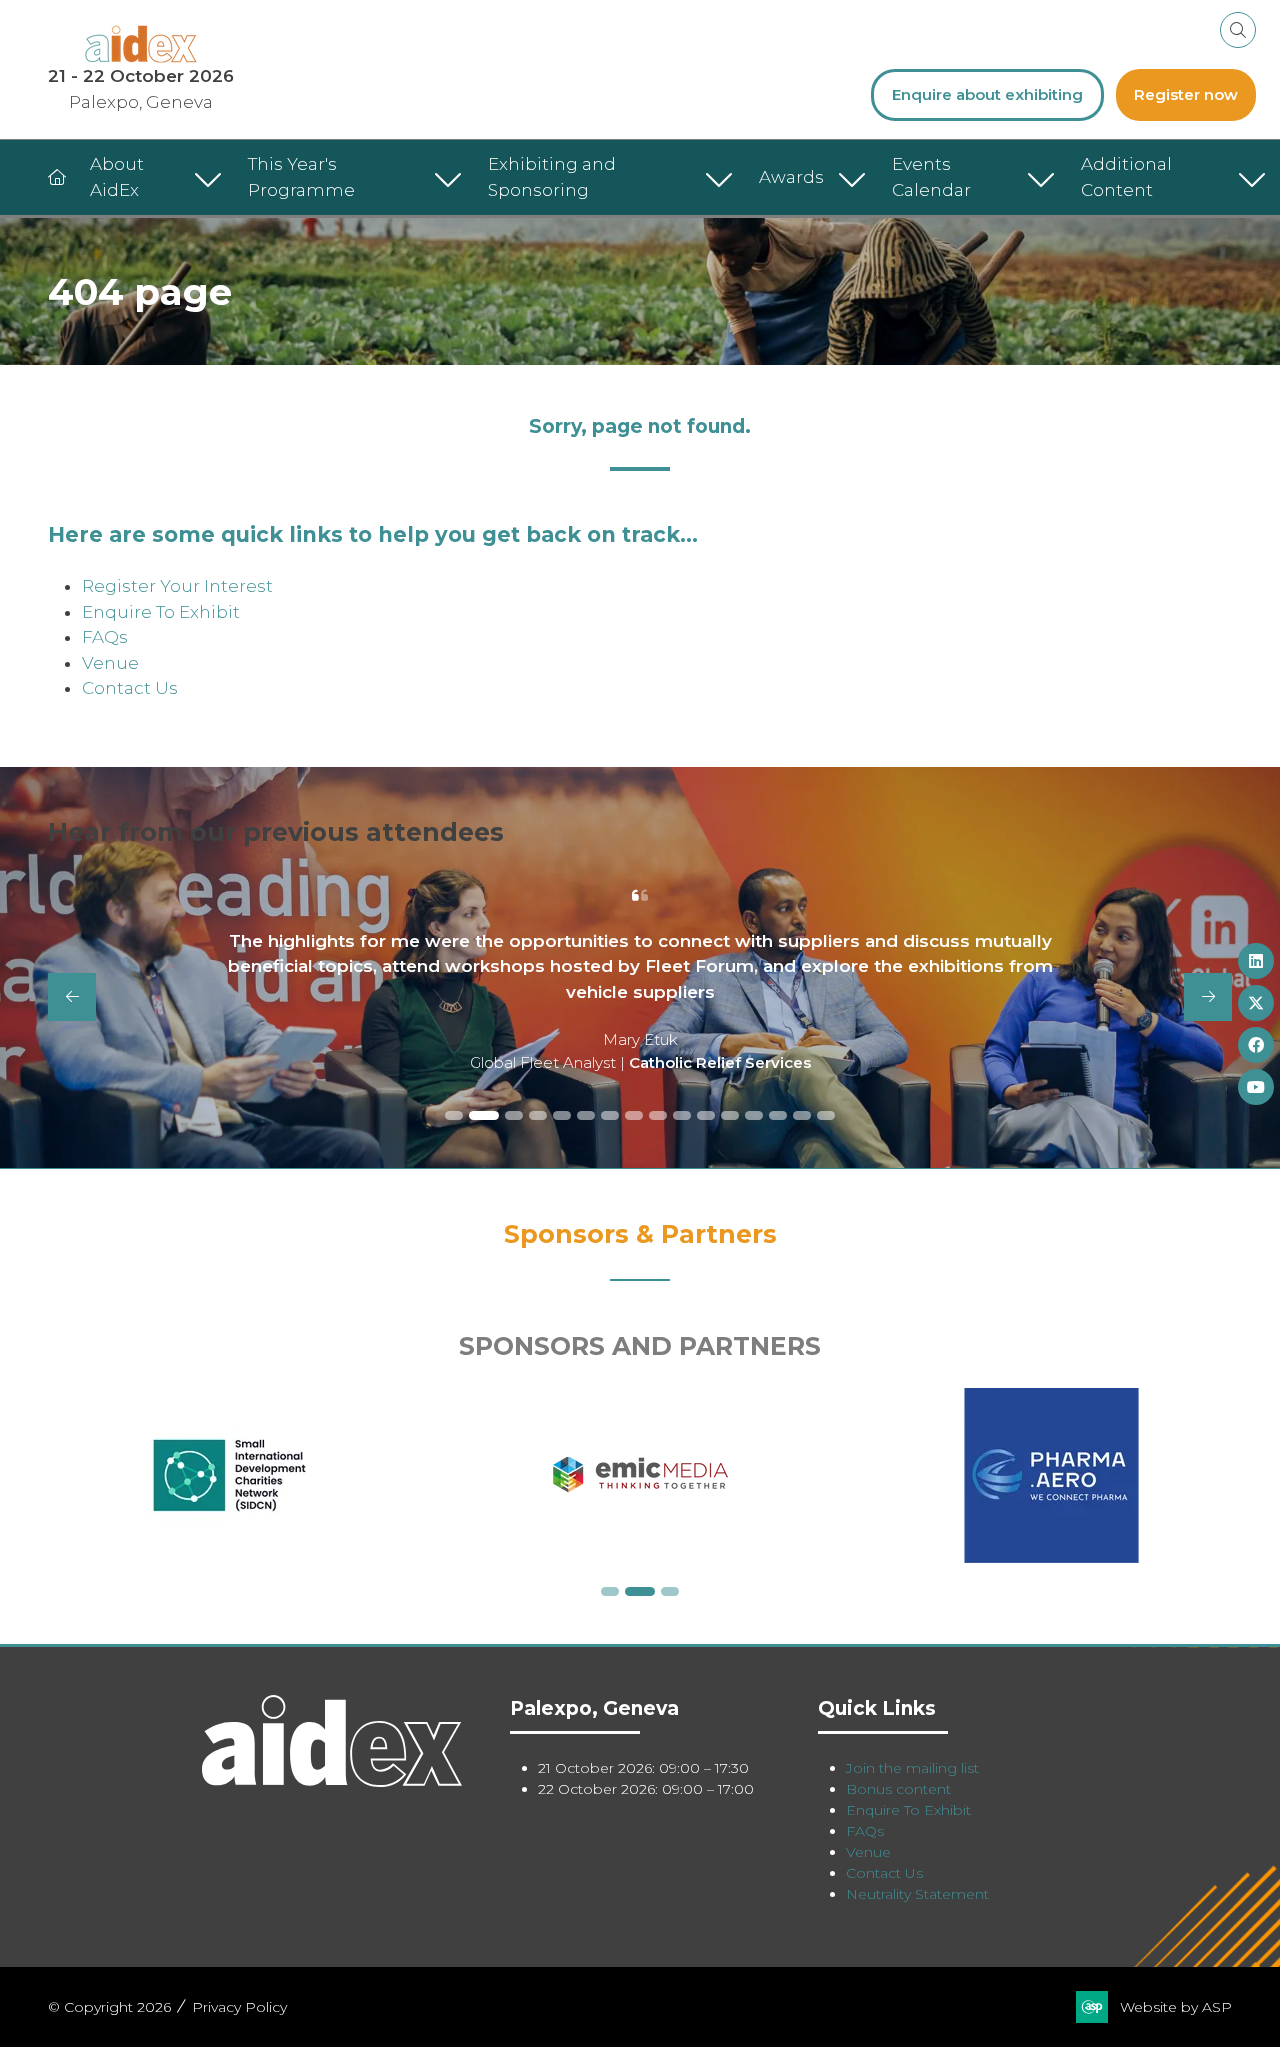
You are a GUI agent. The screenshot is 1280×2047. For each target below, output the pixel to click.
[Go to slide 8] (634, 1115)
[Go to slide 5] (562, 1115)
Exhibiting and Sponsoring (552, 177)
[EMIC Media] (640, 1475)
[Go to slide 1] (454, 1115)
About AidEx (117, 177)
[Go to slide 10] (682, 1115)
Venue (110, 663)
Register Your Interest (177, 586)
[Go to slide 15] (802, 1115)
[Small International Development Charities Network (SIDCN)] (229, 1475)
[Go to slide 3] (514, 1115)
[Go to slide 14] (778, 1115)
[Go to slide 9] (658, 1115)
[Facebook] (1256, 1045)
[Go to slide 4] (538, 1115)
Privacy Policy (239, 2007)
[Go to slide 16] (826, 1115)
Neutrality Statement (917, 1894)
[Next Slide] (1208, 997)
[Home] (57, 177)
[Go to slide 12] (730, 1115)
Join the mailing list (912, 1768)
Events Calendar (931, 177)
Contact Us (130, 688)
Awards (791, 177)
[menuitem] (151, 177)
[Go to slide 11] (706, 1115)
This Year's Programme (301, 177)
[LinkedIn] (1256, 961)
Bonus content (898, 1789)
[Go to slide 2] (484, 1115)
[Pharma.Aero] (1051, 1475)
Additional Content (1126, 177)
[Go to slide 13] (754, 1115)
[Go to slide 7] (610, 1115)
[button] (1238, 30)
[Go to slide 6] (586, 1115)
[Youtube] (1256, 1087)
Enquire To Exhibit (161, 612)
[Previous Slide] (72, 997)
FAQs (105, 637)
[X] (1256, 1003)
